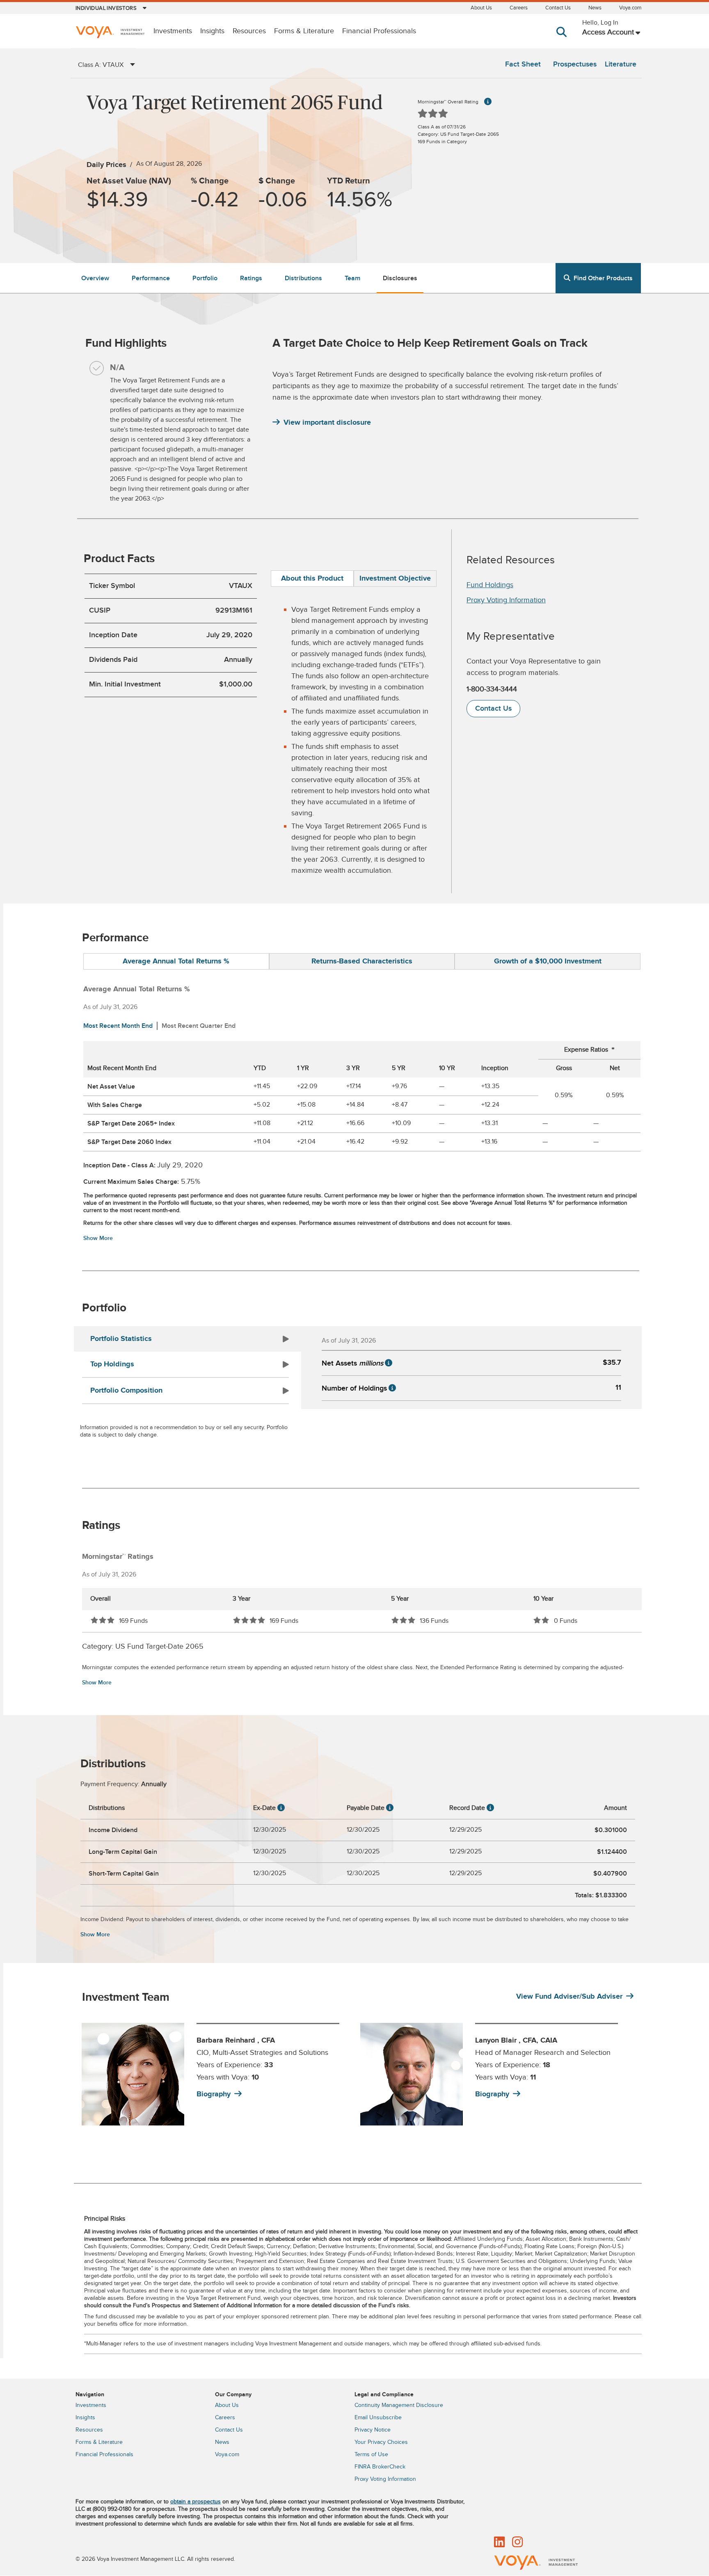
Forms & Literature (304, 31)
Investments (173, 31)
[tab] (312, 579)
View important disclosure (327, 423)
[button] (563, 40)
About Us (481, 8)
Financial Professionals (379, 31)
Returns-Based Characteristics (362, 961)
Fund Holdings (490, 585)
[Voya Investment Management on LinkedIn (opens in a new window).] (499, 2543)
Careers (519, 8)
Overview (95, 278)
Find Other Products (603, 278)
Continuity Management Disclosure (399, 2405)
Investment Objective (395, 579)
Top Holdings (112, 1364)
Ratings (251, 278)
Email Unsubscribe (378, 2418)
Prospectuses (575, 64)
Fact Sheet (523, 64)
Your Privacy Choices (381, 2442)
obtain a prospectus (196, 2502)
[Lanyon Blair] (412, 2074)
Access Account (608, 32)
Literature (621, 64)
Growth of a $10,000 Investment (548, 961)
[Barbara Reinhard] (133, 2074)
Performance (151, 278)
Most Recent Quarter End (199, 1026)
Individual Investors (106, 8)
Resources (249, 31)
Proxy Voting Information (506, 600)
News (595, 8)
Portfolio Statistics (121, 1339)
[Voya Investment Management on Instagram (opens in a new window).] (517, 2543)
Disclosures (400, 278)
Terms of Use (371, 2455)
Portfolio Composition (126, 1391)
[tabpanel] (216, 2074)
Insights (212, 31)
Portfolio (205, 278)
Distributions (303, 278)
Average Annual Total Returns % (176, 961)
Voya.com (630, 8)
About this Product (312, 579)
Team (352, 278)
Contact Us (558, 8)
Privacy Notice (373, 2430)
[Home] (110, 33)
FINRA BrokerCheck (380, 2467)
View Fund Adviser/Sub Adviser (569, 1997)
